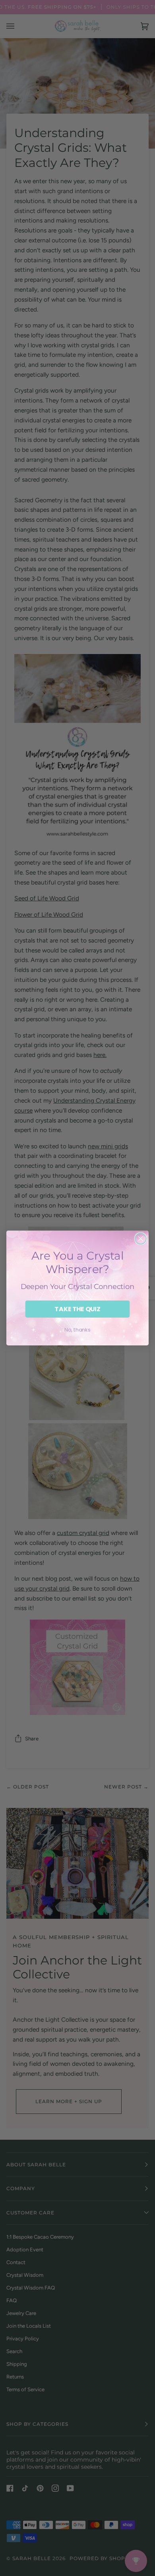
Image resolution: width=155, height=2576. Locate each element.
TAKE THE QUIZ (77, 1309)
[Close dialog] (141, 1239)
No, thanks (77, 1330)
